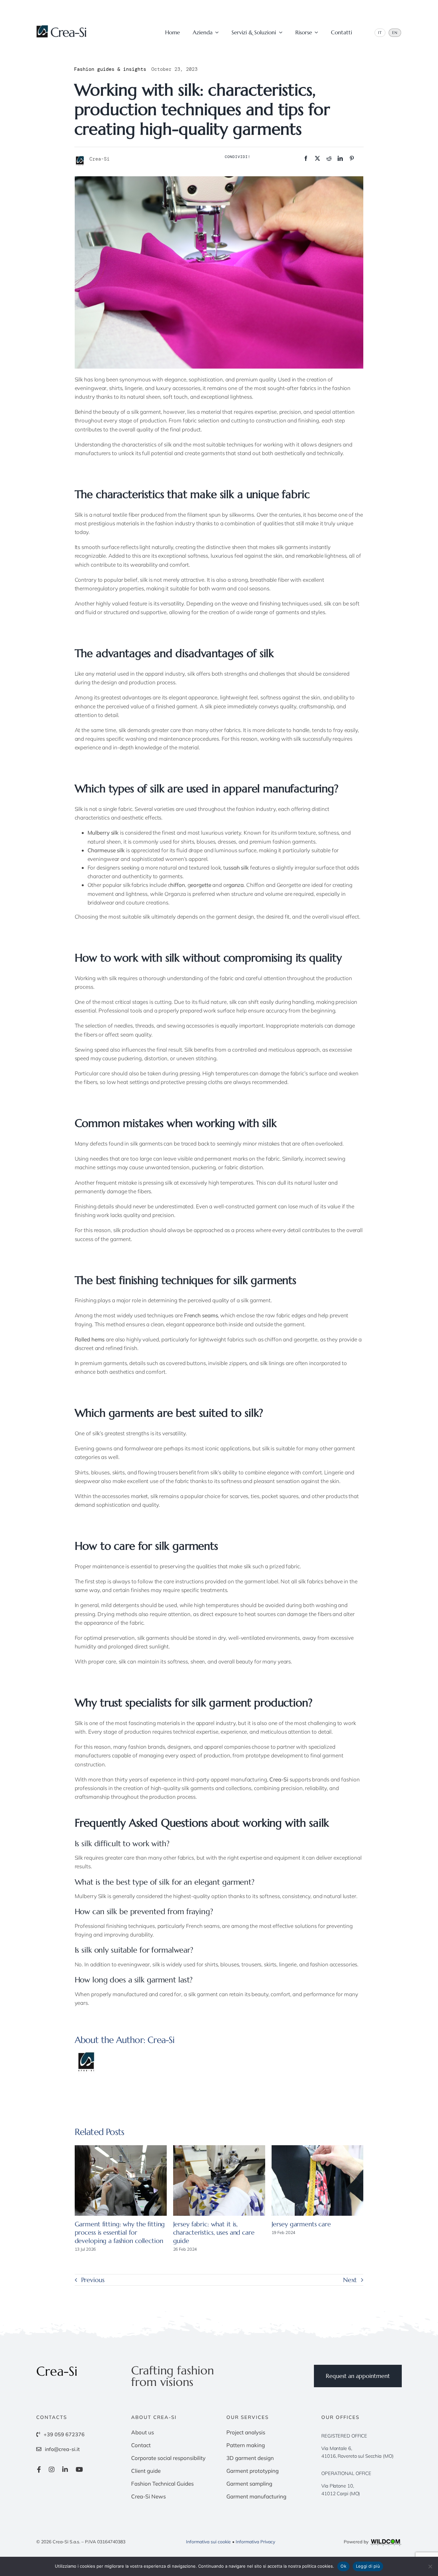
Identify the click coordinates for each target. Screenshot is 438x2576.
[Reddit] (329, 158)
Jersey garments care (301, 2224)
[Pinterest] (352, 158)
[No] (430, 2566)
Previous (93, 2280)
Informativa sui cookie (208, 2542)
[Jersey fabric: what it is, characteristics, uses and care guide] (219, 2180)
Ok (343, 2566)
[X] (317, 158)
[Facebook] (306, 158)
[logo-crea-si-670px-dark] (62, 28)
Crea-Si (161, 2040)
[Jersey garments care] (318, 2180)
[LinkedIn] (340, 158)
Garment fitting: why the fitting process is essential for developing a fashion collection (120, 2233)
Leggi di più (368, 2566)
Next (350, 2280)
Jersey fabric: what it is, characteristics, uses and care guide (214, 2233)
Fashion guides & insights (110, 69)
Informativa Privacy (255, 2542)
